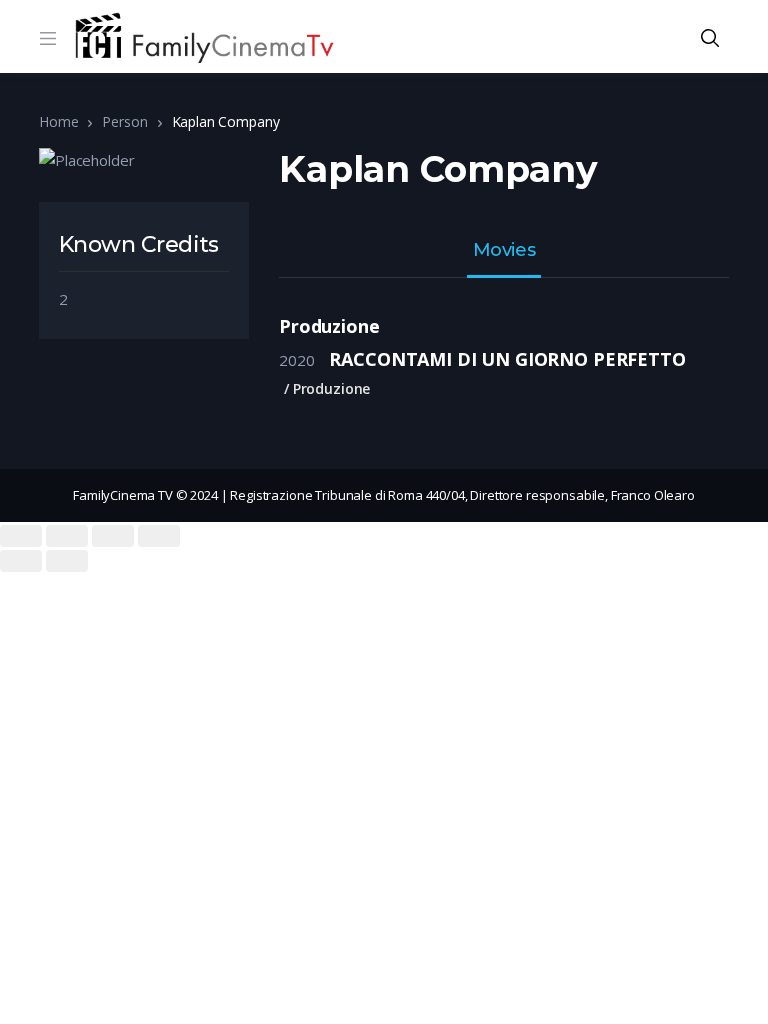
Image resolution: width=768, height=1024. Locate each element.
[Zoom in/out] (159, 536)
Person (124, 121)
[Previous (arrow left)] (21, 561)
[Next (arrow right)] (67, 561)
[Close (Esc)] (21, 536)
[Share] (67, 536)
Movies (504, 251)
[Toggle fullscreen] (113, 536)
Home (58, 121)
